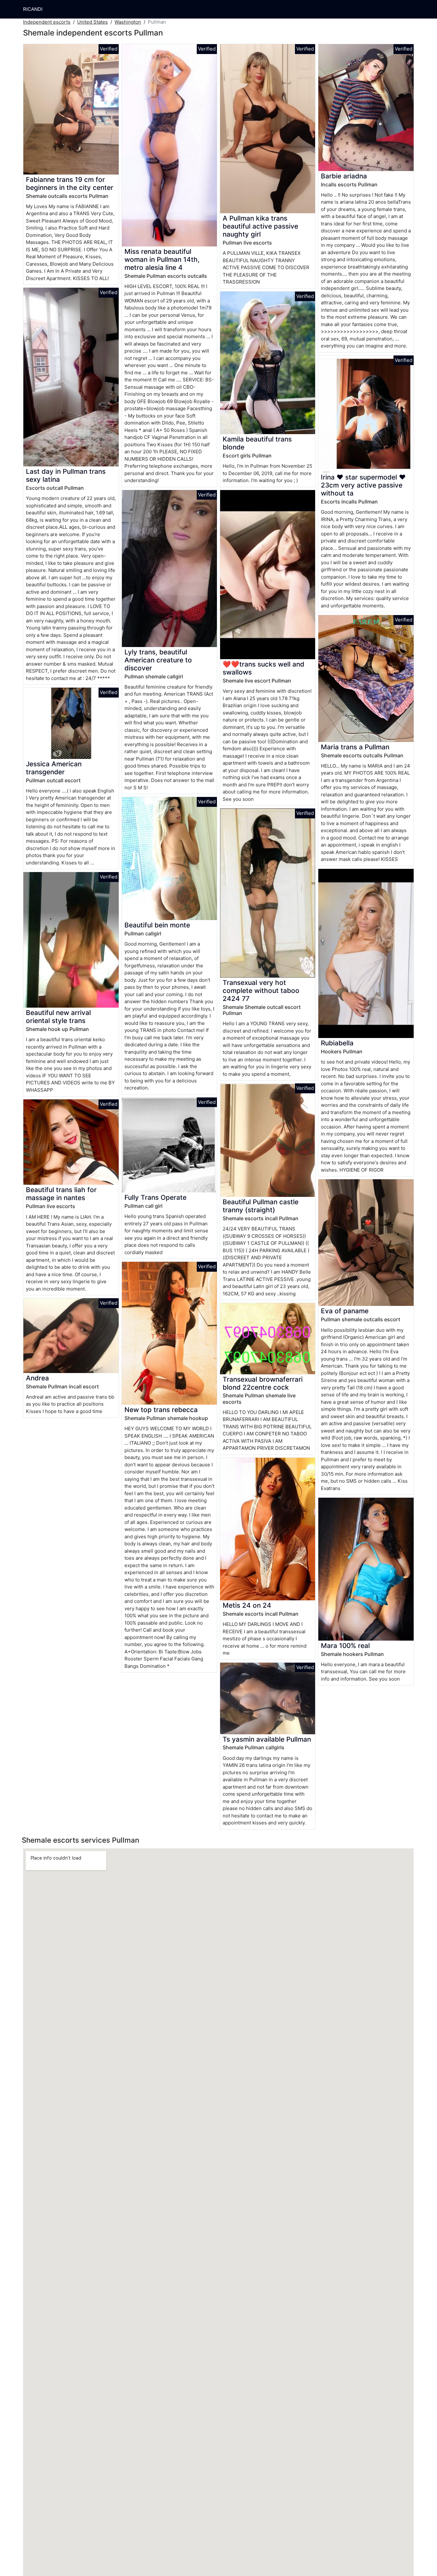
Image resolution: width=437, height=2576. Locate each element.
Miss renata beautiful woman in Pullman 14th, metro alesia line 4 (162, 259)
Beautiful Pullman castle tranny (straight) (261, 1206)
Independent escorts (47, 22)
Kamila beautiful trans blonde (257, 443)
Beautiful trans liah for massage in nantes (61, 1194)
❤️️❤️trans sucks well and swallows (263, 668)
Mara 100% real (345, 1646)
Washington (128, 22)
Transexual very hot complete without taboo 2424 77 (261, 991)
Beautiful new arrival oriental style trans (58, 1017)
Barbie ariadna (344, 176)
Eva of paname (345, 1311)
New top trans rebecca (161, 1410)
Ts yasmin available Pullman (267, 1739)
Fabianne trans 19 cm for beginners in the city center (70, 183)
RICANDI (33, 9)
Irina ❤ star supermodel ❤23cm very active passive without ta (363, 485)
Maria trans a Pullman (355, 747)
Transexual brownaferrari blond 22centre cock (263, 1383)
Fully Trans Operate (155, 1197)
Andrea (37, 1378)
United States (92, 22)
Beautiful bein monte (157, 925)
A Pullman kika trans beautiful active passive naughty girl (260, 226)
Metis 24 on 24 (247, 1605)
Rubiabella (337, 1043)
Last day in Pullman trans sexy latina (66, 475)
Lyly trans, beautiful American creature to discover (158, 660)
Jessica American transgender (54, 768)
